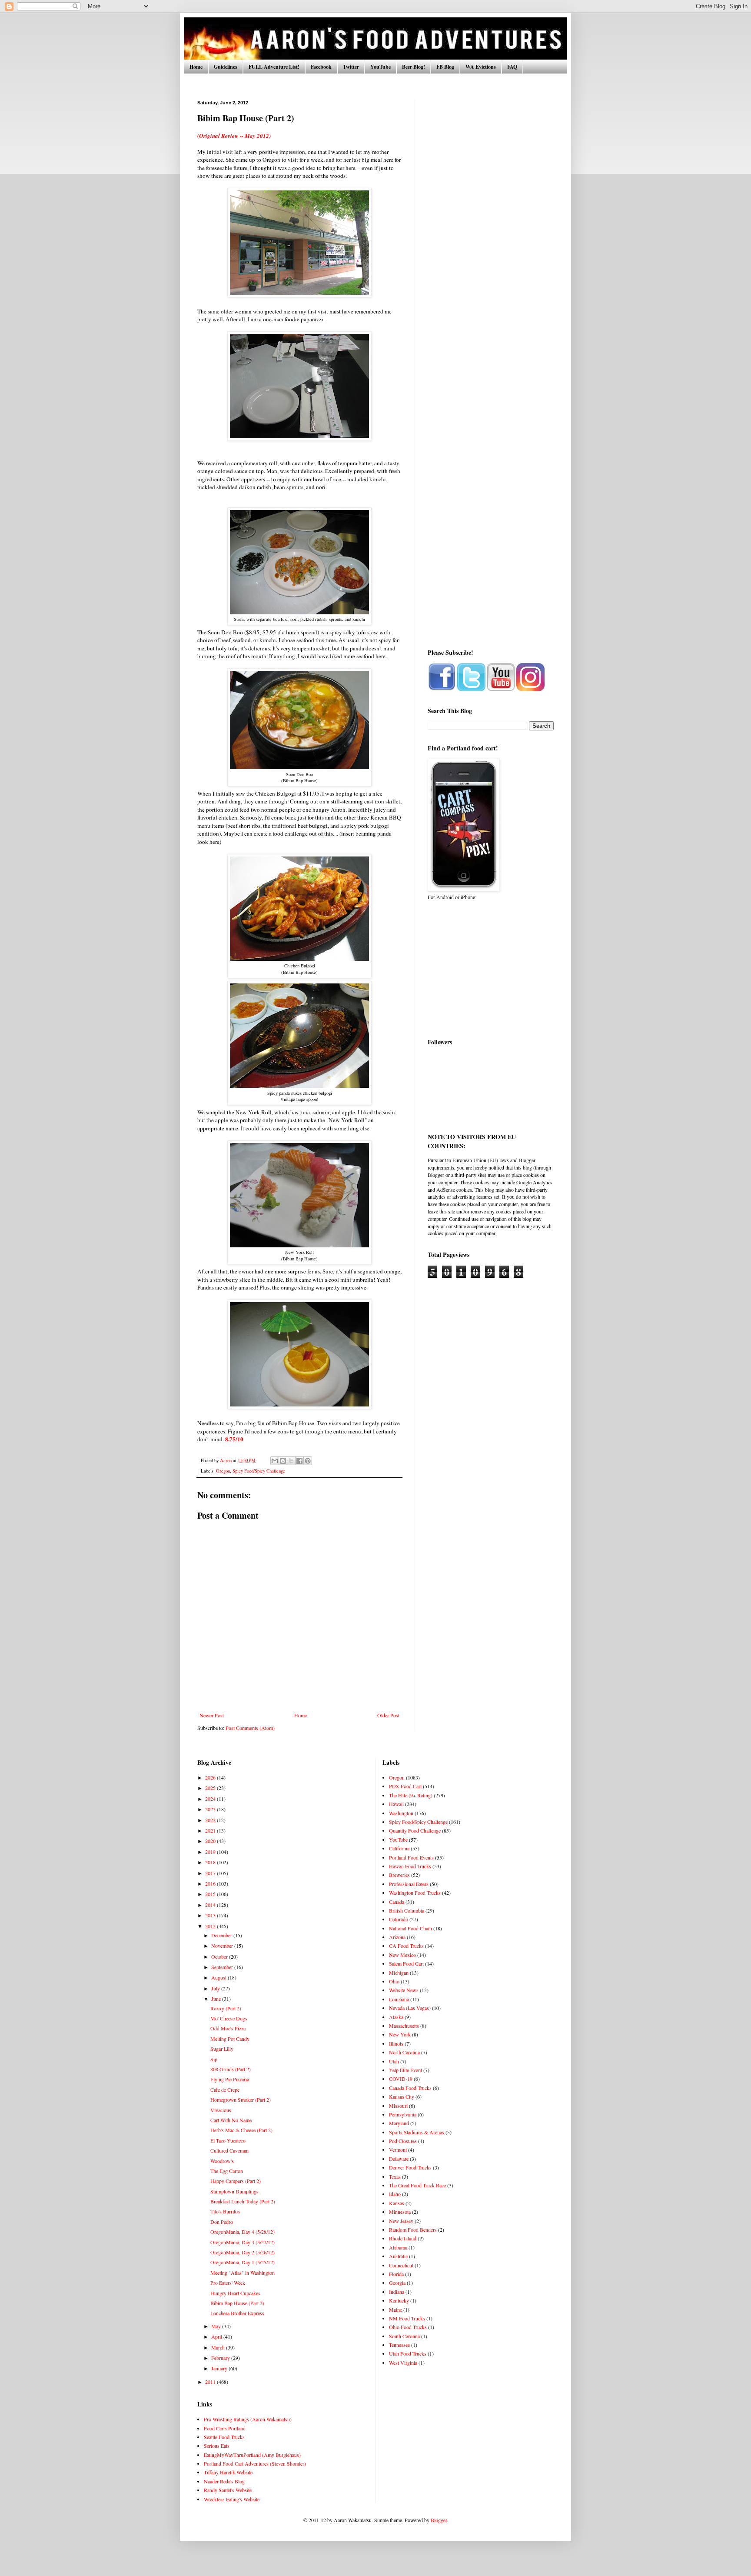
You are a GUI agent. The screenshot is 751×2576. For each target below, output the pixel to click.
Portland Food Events (411, 1857)
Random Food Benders (413, 2229)
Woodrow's (222, 2161)
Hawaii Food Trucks (410, 1866)
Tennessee (399, 2345)
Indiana (397, 2292)
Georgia (397, 2283)
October (220, 1956)
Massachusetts (404, 2026)
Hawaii (396, 1804)
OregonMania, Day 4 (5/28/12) (243, 2232)
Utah (394, 2061)
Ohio (394, 1981)
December (222, 1935)
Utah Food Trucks (408, 2353)
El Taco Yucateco (228, 2140)
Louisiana (399, 1999)
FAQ (512, 67)
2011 (211, 2382)
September (223, 1967)
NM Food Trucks (407, 2318)
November (223, 1946)
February (221, 2358)
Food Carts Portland (225, 2428)
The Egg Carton (227, 2171)
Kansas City (402, 2096)
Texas (395, 2176)
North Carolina (404, 2052)
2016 (211, 1883)
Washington (401, 1813)
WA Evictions (481, 67)
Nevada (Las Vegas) (410, 2008)
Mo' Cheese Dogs (229, 2018)
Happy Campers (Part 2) (236, 2181)
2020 (211, 1841)
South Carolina (404, 2336)
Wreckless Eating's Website (232, 2499)
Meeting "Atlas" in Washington (243, 2273)
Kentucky (399, 2300)
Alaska (396, 2017)
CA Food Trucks (406, 1946)
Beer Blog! (414, 67)
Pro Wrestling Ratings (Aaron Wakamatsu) (248, 2419)
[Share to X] (291, 1461)
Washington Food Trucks (415, 1893)
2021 (211, 1830)
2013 (211, 1915)
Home (196, 67)
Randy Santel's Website (228, 2490)
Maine (395, 2309)
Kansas (397, 2203)
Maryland (399, 2123)
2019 (211, 1852)
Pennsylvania (403, 2114)
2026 (211, 1777)
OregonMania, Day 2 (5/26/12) (243, 2252)
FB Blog (445, 67)
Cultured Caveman (229, 2150)
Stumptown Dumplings (234, 2191)
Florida (396, 2274)
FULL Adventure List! (274, 67)
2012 (211, 1926)
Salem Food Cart (406, 1963)
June (217, 1999)
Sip (214, 2059)
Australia (398, 2256)
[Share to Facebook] (299, 1461)
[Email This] (275, 1461)
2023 (211, 1809)
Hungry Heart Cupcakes (235, 2293)
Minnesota (400, 2212)
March (219, 2347)
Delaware (399, 2159)
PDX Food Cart (405, 1786)
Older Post (388, 1715)
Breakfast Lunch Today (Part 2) (243, 2201)
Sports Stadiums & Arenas (417, 2132)
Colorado (399, 1919)
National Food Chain (410, 1928)
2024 (211, 1799)
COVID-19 (401, 2079)
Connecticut (401, 2265)
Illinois (396, 2043)
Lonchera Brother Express (237, 2313)
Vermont (398, 2149)
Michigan (399, 1973)
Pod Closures (403, 2141)
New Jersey (401, 2221)
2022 (211, 1820)
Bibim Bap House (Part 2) (237, 2303)
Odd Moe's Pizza (228, 2028)
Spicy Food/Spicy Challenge (259, 1471)
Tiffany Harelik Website (228, 2472)
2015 (211, 1894)
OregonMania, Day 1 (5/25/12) (243, 2262)
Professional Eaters (409, 1884)
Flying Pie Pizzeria (230, 2079)
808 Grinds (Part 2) (231, 2069)
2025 (211, 1788)
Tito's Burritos (225, 2211)
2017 (211, 1873)
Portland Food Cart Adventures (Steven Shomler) (255, 2463)
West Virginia (403, 2363)
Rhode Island (403, 2238)
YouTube (380, 67)
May (217, 2326)
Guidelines (226, 67)
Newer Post (212, 1715)
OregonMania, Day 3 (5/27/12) (243, 2242)
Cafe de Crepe (225, 2089)
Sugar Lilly (222, 2049)
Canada (397, 1902)
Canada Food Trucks (410, 2088)
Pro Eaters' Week (228, 2283)
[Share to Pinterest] (308, 1461)
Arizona (397, 1937)
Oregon (223, 1471)
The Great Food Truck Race (417, 2185)
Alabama (398, 2247)
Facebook (321, 67)
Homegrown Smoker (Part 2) (241, 2099)
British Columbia (407, 1910)
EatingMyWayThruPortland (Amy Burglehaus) (252, 2455)
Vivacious (221, 2110)
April (217, 2336)
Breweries (399, 1875)
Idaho (395, 2194)
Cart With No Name (231, 2120)
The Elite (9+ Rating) (411, 1795)
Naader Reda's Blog (224, 2481)
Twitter (351, 67)
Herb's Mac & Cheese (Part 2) (241, 2130)
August (219, 1977)
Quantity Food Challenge (415, 1830)
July (216, 1988)
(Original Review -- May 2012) (234, 136)
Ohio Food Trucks (408, 2327)
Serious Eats (217, 2446)
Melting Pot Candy (230, 2039)
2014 (211, 1905)
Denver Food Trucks (410, 2167)
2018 (211, 1862)
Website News (404, 1990)
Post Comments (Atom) (250, 1728)
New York (400, 2034)
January (220, 2368)
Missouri (398, 2106)
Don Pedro (222, 2222)
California (399, 1848)
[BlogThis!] (283, 1461)
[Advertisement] (491, 230)
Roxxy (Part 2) (226, 2008)
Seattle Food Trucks (224, 2437)
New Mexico (402, 1955)
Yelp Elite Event (405, 2070)
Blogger (439, 2520)
